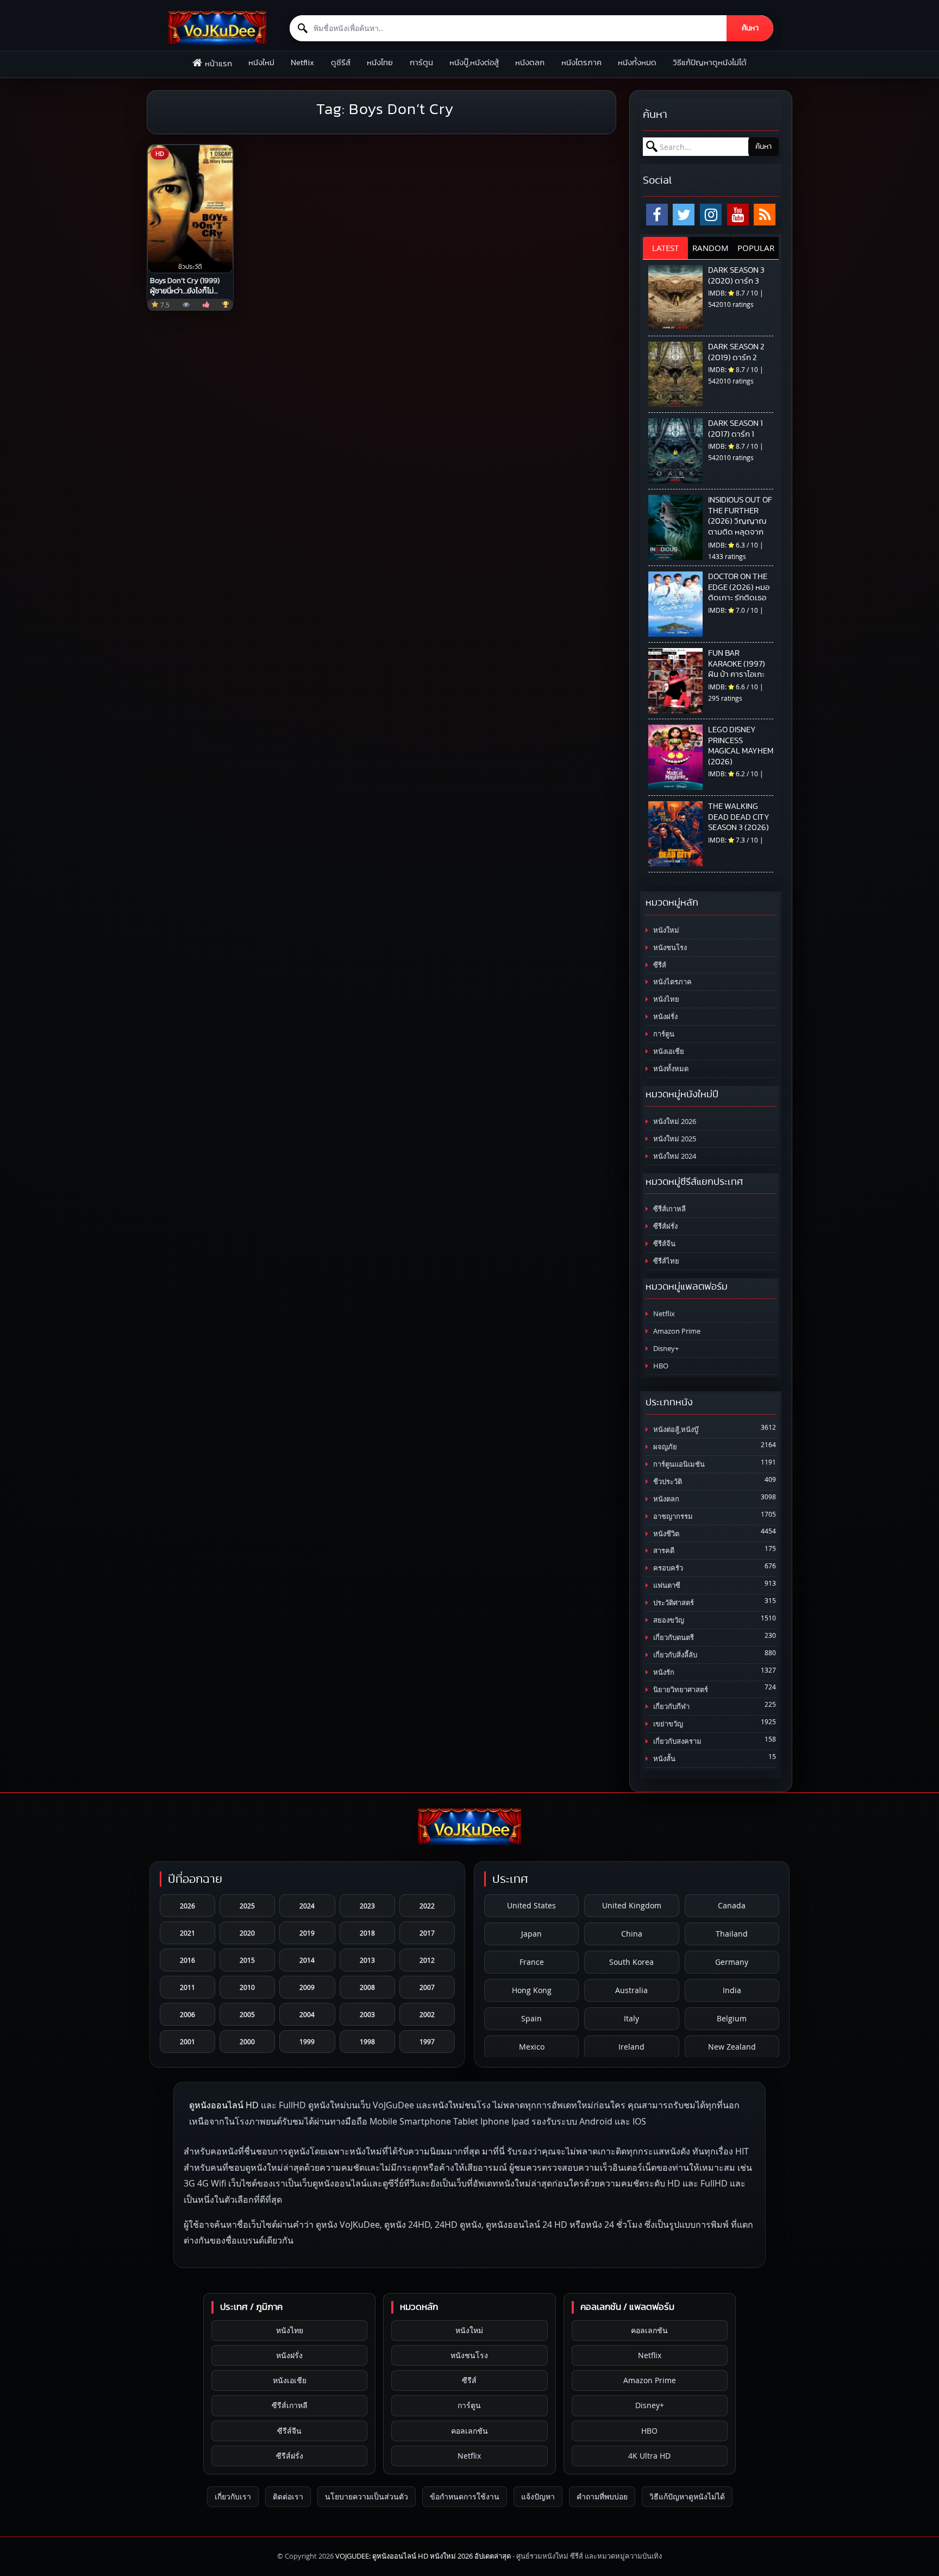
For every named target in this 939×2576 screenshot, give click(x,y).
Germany (732, 1962)
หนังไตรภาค (581, 63)
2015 (247, 1960)
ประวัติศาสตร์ (673, 1603)
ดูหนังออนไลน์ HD (224, 2105)
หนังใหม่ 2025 (674, 1139)
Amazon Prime (676, 1331)
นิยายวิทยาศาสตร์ (680, 1690)
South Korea (631, 1962)
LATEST (665, 248)
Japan (531, 1934)
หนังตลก (530, 63)
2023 (367, 1906)
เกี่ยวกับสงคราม (677, 1741)
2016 (187, 1960)
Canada (732, 1905)
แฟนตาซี (666, 1585)
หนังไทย (380, 63)
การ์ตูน (421, 63)
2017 (427, 1933)
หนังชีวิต (665, 1534)
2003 (367, 2014)
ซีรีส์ (659, 965)
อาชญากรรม (672, 1516)
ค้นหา (750, 28)
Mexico (532, 2047)
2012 (427, 1960)
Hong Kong (532, 1990)
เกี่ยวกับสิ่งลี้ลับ (674, 1655)
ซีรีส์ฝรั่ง (665, 1226)
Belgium (732, 2018)
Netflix (302, 63)
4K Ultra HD (649, 2456)
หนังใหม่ (261, 63)
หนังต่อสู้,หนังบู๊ (675, 1430)
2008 (367, 1987)
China (632, 1934)
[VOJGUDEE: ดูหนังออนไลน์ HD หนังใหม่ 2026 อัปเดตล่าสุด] (217, 28)
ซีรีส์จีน (663, 1244)
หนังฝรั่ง (665, 1017)
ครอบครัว (667, 1568)
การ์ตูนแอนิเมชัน (678, 1464)
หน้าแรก (218, 64)
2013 (367, 1960)
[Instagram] (711, 215)
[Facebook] (657, 215)
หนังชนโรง (669, 948)
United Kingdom (632, 1905)
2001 (187, 2041)
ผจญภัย (664, 1447)
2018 (367, 1933)
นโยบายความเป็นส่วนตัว (367, 2496)
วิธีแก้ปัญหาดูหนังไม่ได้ (710, 63)
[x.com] (684, 215)
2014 (307, 1960)
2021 (187, 1933)
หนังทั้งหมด (637, 63)
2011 (187, 1987)
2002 (427, 2014)
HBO (660, 1366)
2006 (187, 2014)
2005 (247, 2014)
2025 (247, 1906)
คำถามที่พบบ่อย (602, 2496)
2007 (427, 1987)
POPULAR (756, 248)
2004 (307, 2014)
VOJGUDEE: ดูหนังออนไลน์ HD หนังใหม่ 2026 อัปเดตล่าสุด (423, 2556)
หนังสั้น (663, 1759)
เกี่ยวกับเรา (233, 2496)
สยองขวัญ (668, 1620)
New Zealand (732, 2047)
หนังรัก (663, 1672)
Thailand (732, 1934)
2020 (247, 1933)
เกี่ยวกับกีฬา (671, 1707)
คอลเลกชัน (469, 2431)
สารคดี (663, 1551)
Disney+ (665, 1349)
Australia (631, 1990)
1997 (427, 2041)
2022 (427, 1906)
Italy (631, 2018)
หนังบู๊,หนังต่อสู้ (474, 63)
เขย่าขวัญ (667, 1724)
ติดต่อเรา (288, 2496)
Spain (531, 2018)
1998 (367, 2041)
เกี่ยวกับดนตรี (673, 1638)
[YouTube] (738, 215)
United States (531, 1905)
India (732, 1990)
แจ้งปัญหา (538, 2496)
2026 (187, 1906)
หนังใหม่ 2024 (674, 1156)
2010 (247, 1987)
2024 (307, 1906)
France (532, 1962)
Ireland (631, 2047)
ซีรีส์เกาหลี (669, 1209)
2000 (247, 2041)
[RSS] (765, 215)
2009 (307, 1987)
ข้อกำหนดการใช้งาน (465, 2496)
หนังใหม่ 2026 (674, 1121)
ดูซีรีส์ (341, 63)
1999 (307, 2041)
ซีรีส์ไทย (665, 1261)
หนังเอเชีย (668, 1051)
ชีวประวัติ (667, 1482)
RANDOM (710, 248)
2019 (307, 1933)
